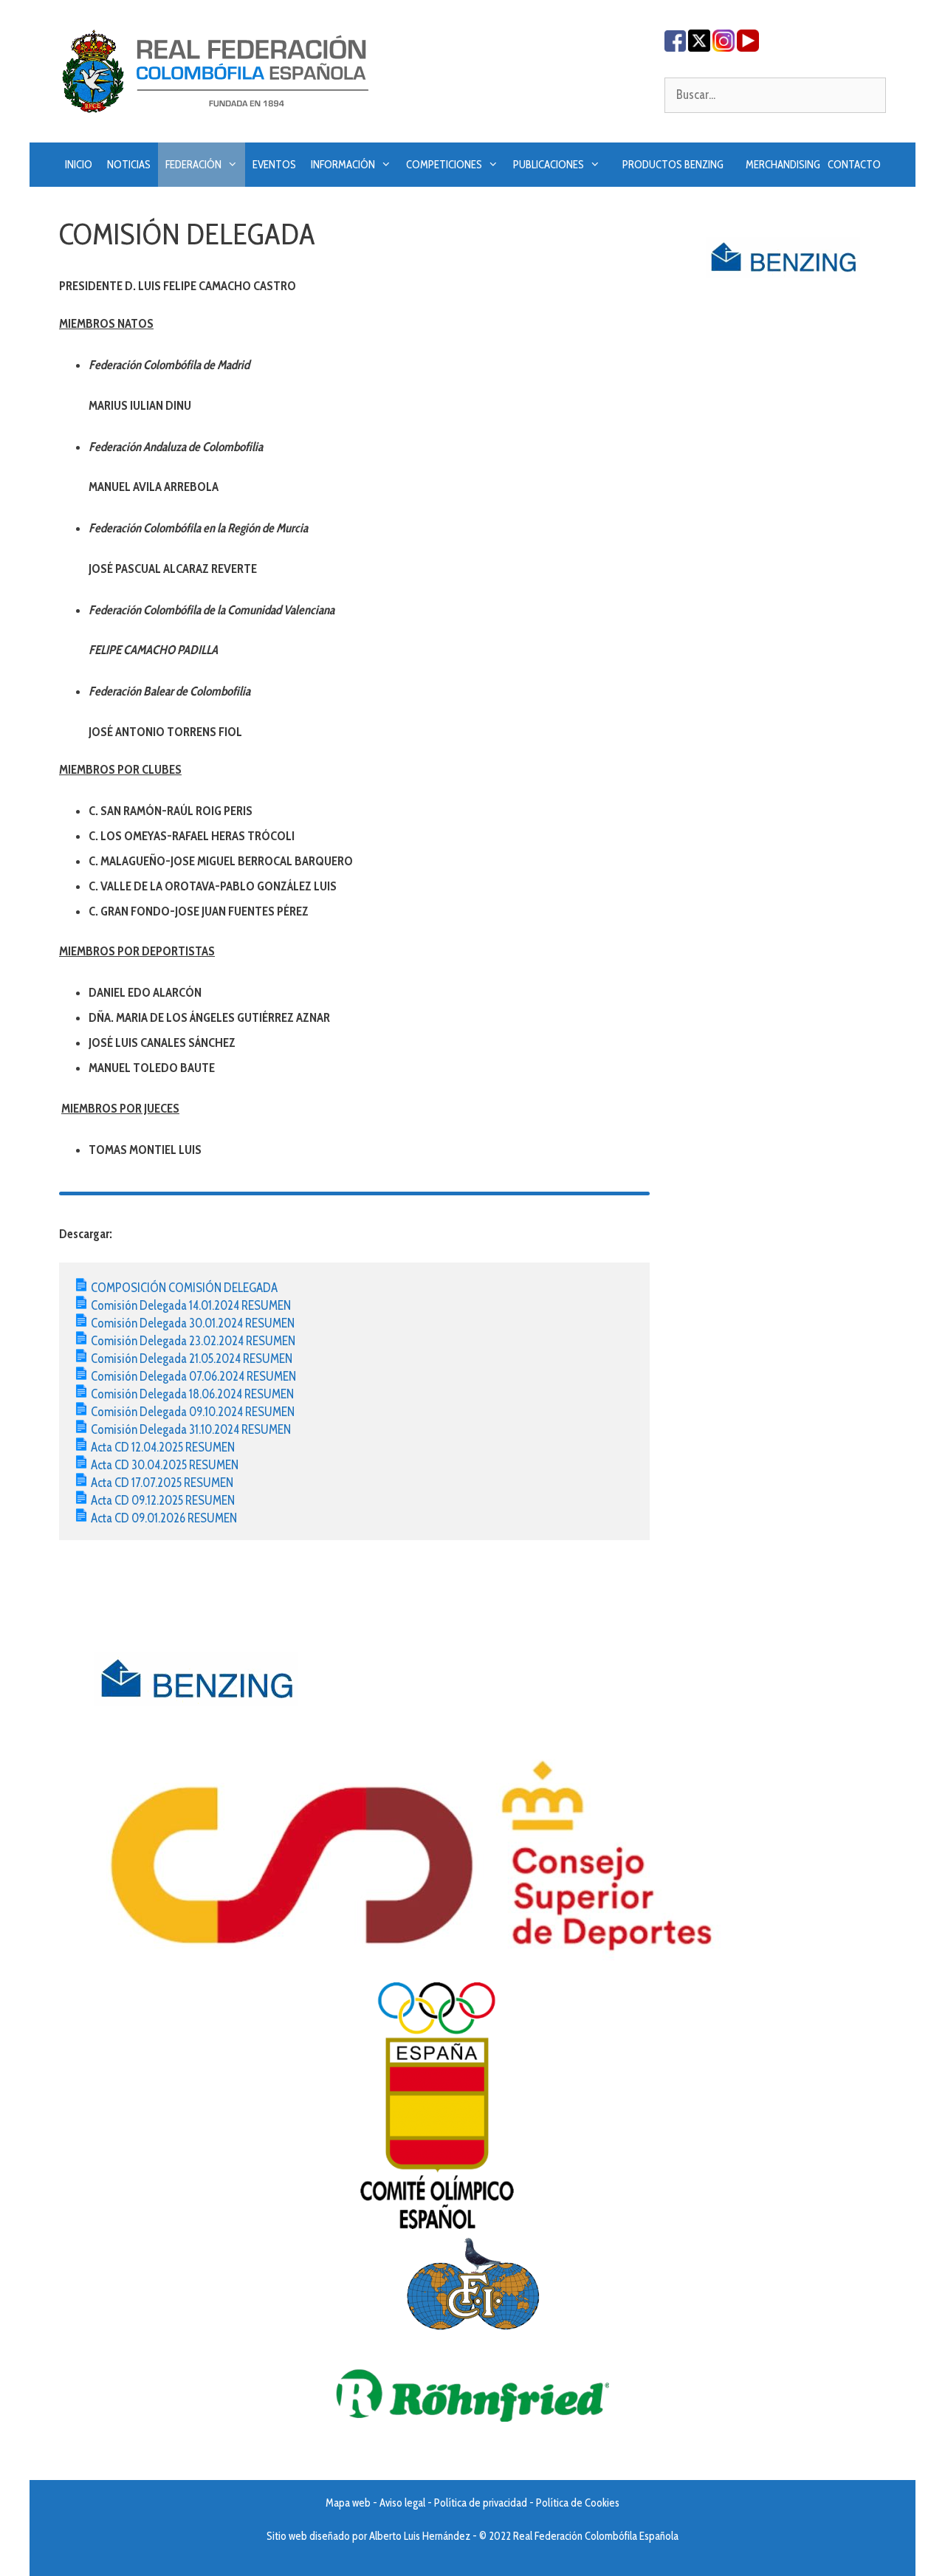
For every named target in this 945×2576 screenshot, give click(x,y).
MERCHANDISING (783, 165)
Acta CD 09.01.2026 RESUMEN (164, 1518)
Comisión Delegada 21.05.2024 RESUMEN (192, 1359)
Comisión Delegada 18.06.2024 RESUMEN (192, 1394)
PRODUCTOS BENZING (673, 165)
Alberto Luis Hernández (420, 2536)
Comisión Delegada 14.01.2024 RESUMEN (191, 1305)
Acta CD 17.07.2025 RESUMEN (162, 1483)
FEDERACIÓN (193, 165)
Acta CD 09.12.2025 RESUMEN (163, 1500)
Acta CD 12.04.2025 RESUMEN (163, 1447)
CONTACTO (854, 165)
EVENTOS (274, 165)
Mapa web (348, 2503)
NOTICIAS (129, 165)
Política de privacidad (481, 2503)
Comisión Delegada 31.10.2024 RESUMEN (191, 1429)
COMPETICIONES (444, 165)
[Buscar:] (775, 95)
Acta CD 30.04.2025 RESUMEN (165, 1465)
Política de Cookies (578, 2503)
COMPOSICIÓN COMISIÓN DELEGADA (184, 1288)
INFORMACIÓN (343, 165)
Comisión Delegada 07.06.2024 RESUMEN (193, 1376)
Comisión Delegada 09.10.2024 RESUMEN (193, 1412)
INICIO (79, 165)
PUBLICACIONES (549, 165)
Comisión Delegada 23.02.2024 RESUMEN (193, 1341)
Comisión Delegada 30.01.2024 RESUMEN (193, 1323)
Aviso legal (402, 2503)
